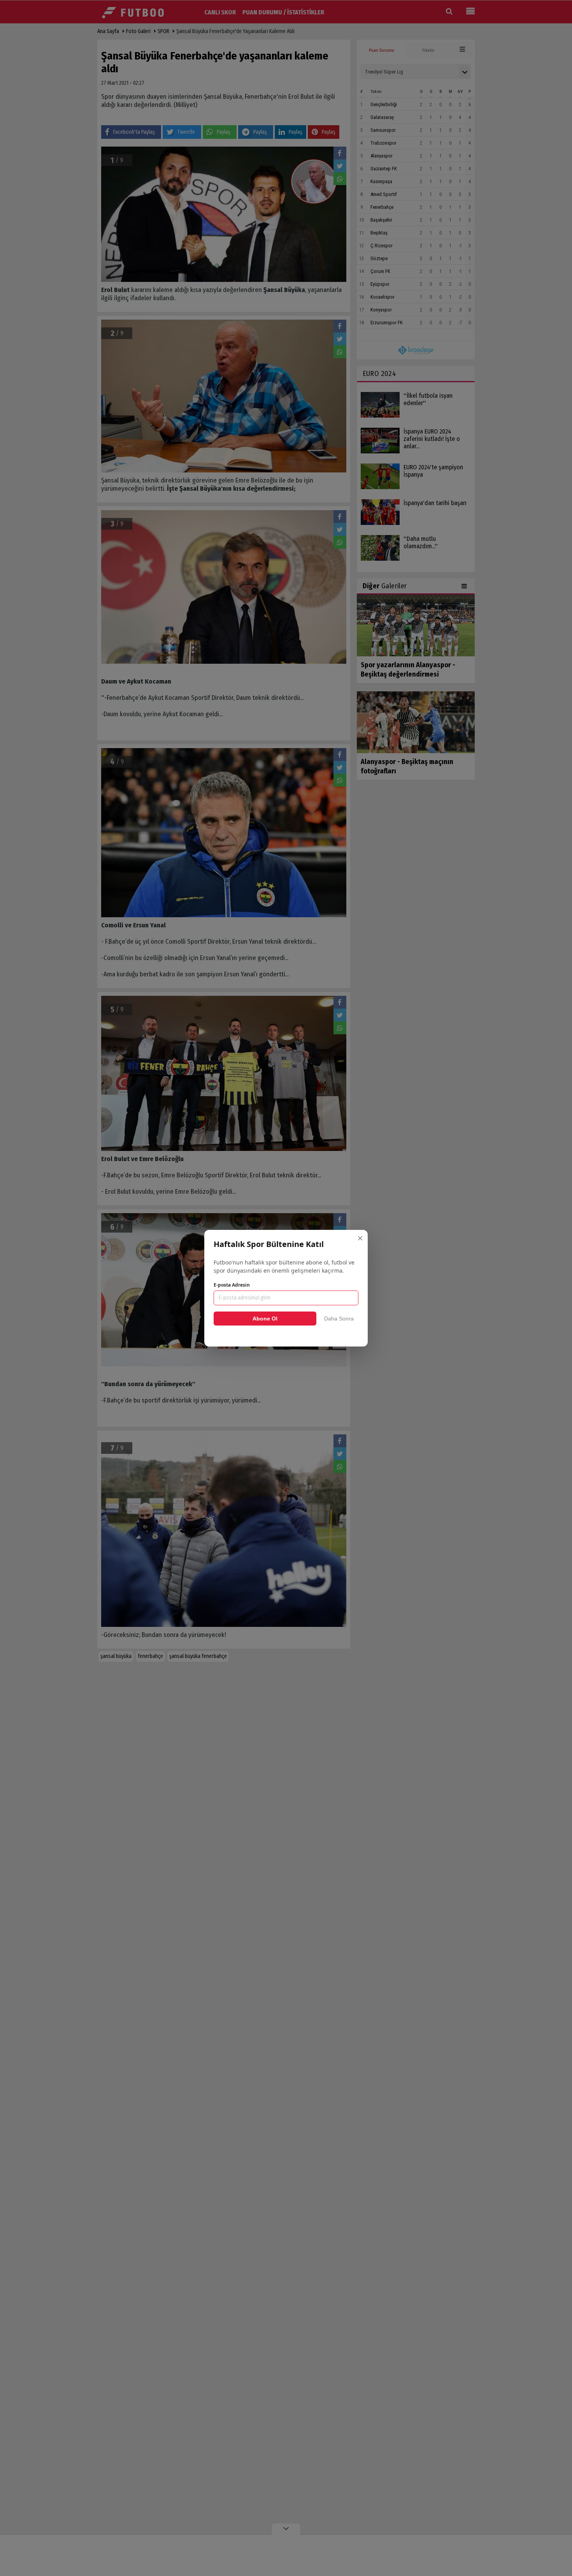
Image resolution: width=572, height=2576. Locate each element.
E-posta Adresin (232, 1285)
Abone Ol (265, 1319)
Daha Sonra (339, 1319)
